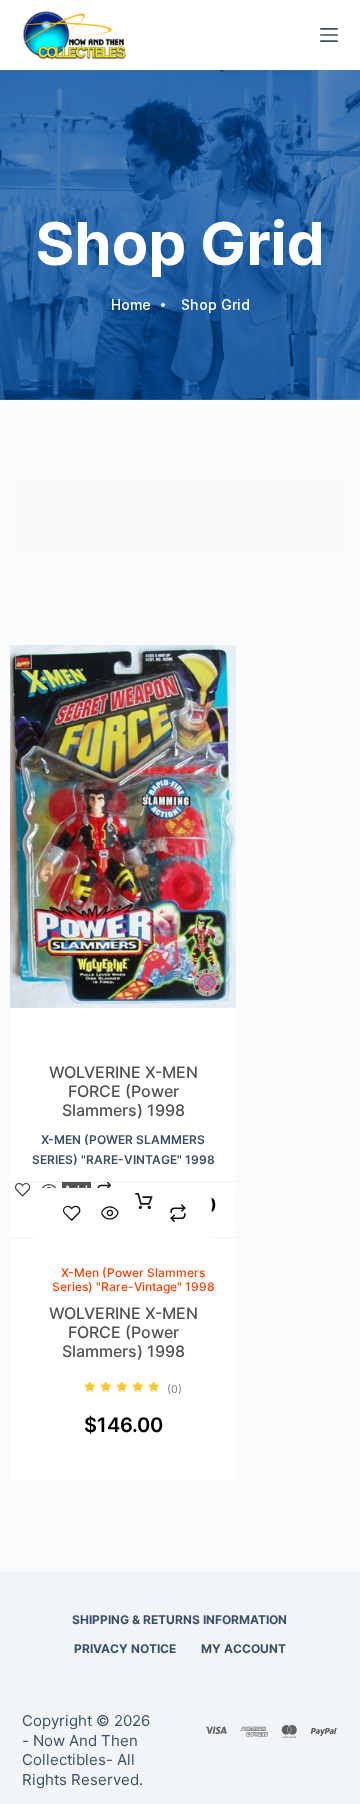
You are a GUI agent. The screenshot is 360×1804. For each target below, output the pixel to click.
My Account (243, 1648)
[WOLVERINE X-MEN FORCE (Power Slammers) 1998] (123, 854)
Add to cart (144, 1213)
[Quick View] (110, 1213)
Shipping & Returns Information (179, 1619)
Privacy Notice (125, 1648)
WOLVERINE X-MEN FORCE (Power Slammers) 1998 (123, 1091)
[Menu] (329, 35)
